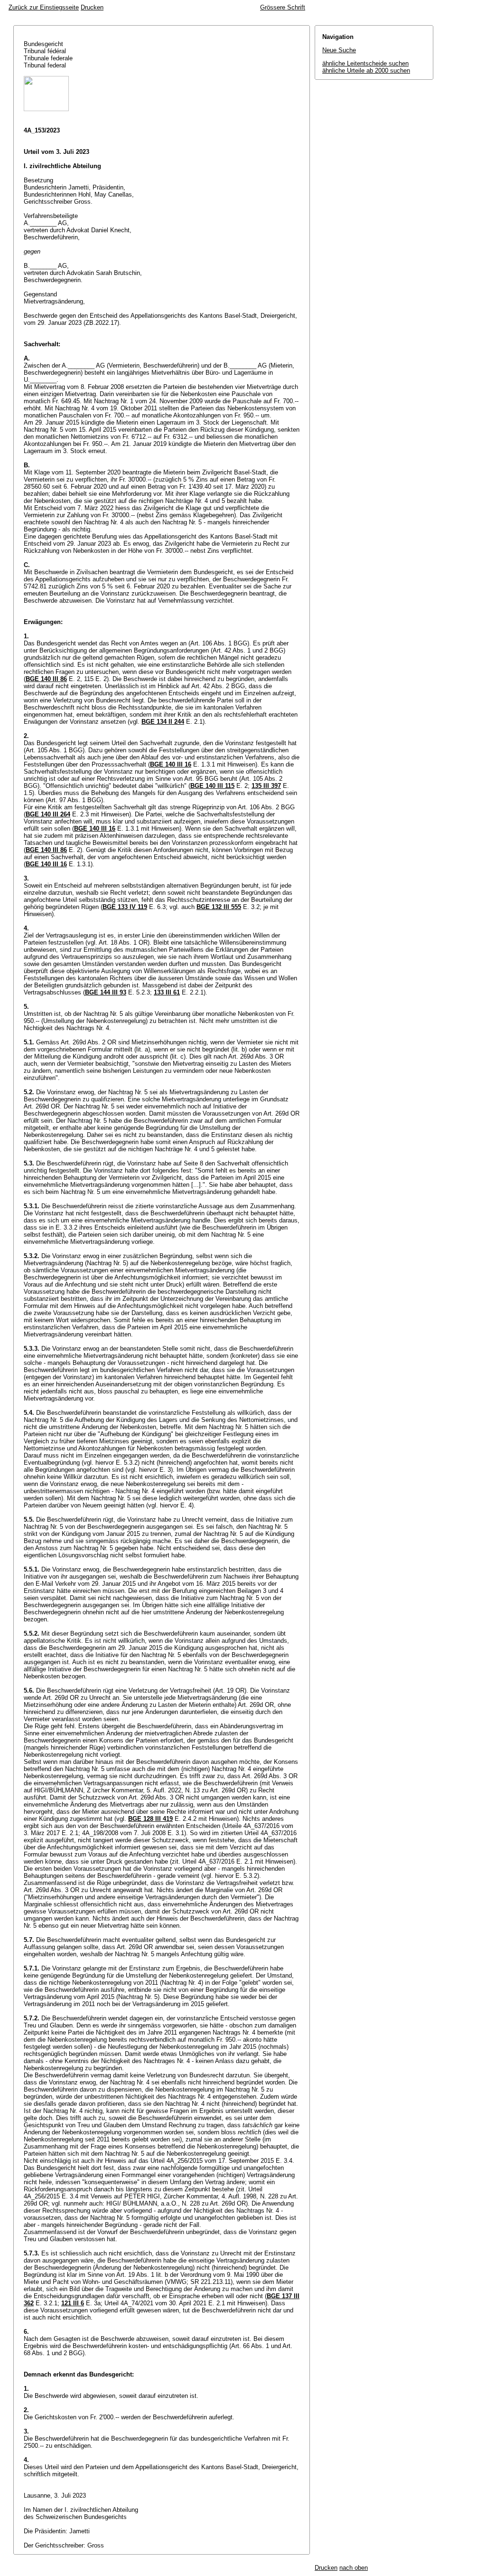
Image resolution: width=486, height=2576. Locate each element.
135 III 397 (266, 786)
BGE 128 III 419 (150, 1819)
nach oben (354, 2568)
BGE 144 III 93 (106, 992)
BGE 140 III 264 (48, 814)
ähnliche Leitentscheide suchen (365, 63)
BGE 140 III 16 (171, 764)
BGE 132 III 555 (219, 907)
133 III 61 (167, 992)
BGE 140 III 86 (46, 679)
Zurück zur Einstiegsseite (44, 7)
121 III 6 (73, 2303)
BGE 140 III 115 (212, 786)
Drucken (92, 7)
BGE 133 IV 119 (125, 907)
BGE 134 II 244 (163, 722)
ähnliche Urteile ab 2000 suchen (366, 71)
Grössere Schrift (283, 7)
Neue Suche (339, 50)
